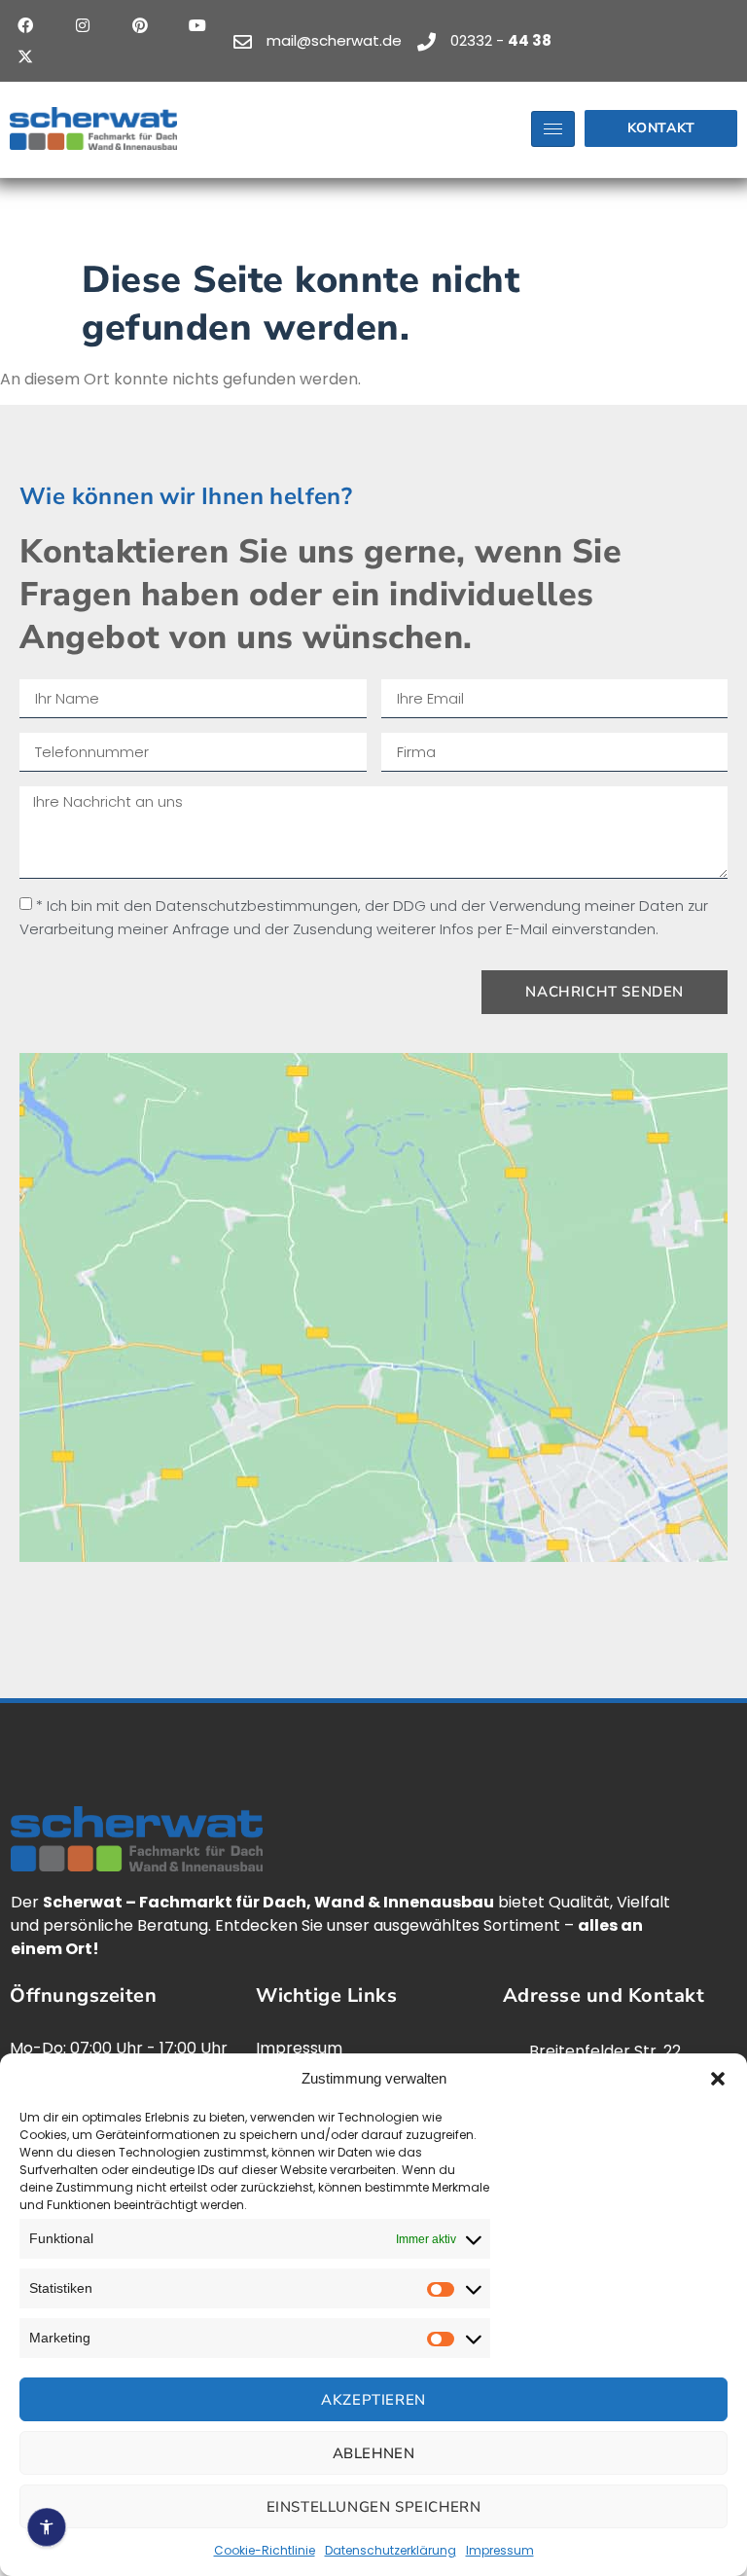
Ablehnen (374, 2453)
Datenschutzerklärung (391, 2550)
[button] (718, 2079)
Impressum (500, 2550)
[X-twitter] (25, 56)
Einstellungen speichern (374, 2507)
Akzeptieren (373, 2400)
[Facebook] (25, 25)
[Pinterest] (140, 25)
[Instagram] (83, 25)
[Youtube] (197, 25)
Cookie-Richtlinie (265, 2550)
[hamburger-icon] (553, 129)
